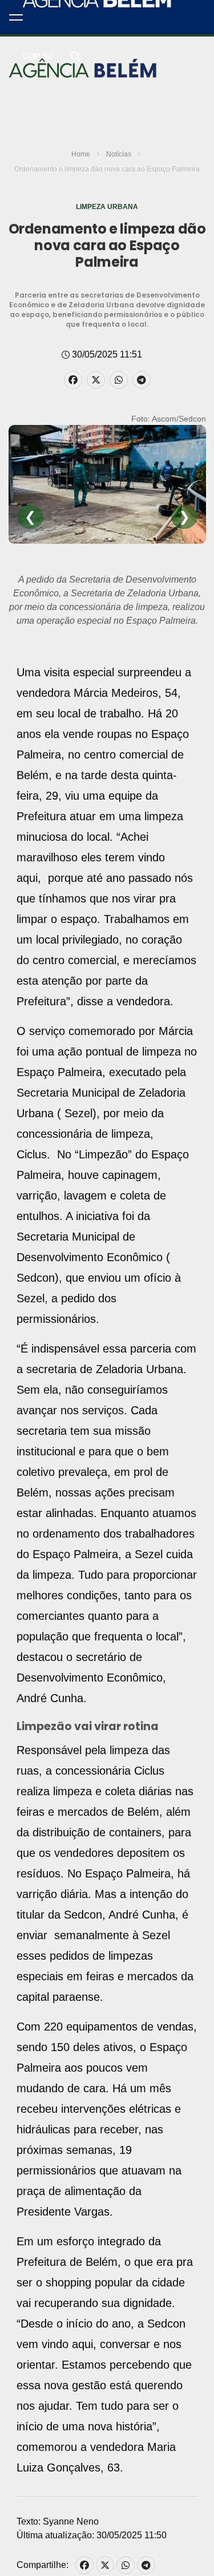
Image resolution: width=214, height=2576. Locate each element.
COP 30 (37, 56)
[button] (16, 17)
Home (81, 154)
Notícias (119, 154)
